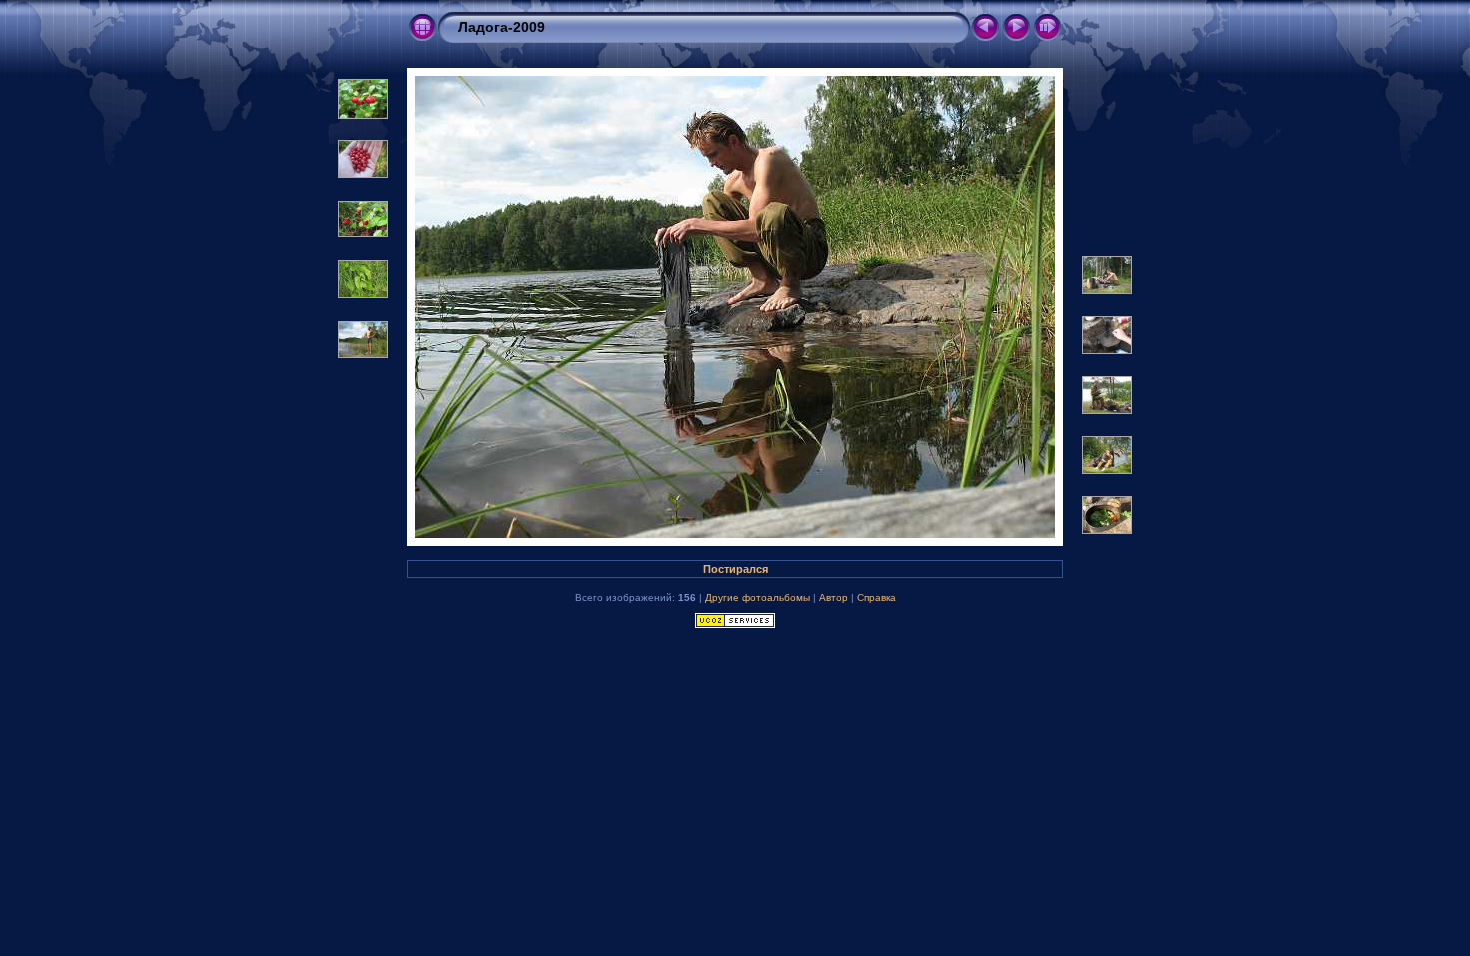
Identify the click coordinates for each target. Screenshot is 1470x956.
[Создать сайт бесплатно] (735, 624)
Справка (876, 597)
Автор (833, 597)
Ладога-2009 (501, 27)
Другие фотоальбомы (757, 597)
